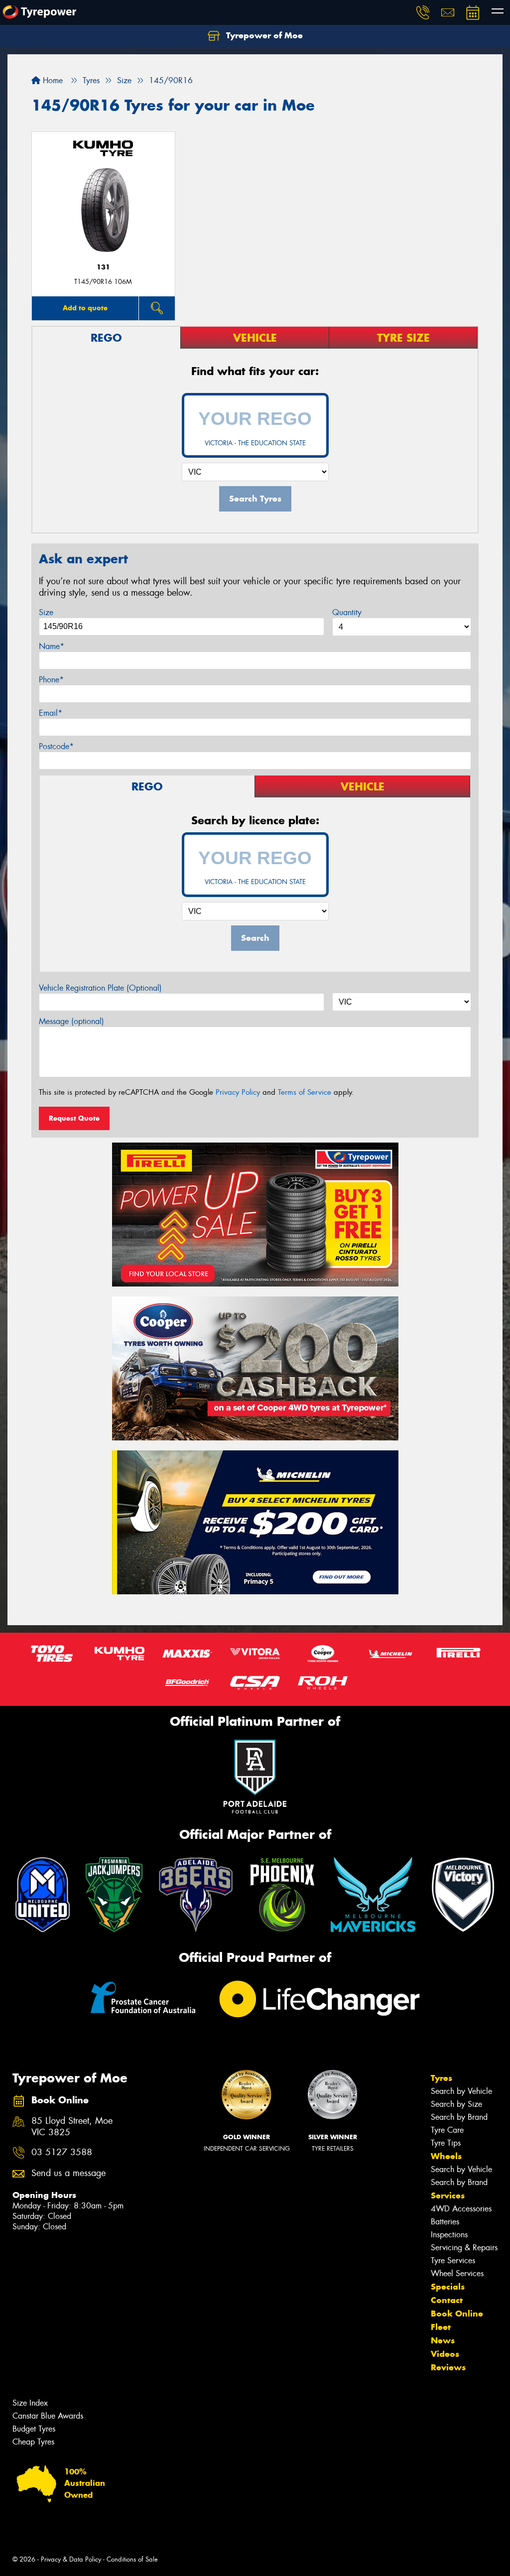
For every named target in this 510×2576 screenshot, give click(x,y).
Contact (447, 2300)
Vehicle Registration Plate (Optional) (100, 988)
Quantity (347, 612)
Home (52, 80)
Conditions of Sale (132, 2559)
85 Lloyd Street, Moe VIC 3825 (72, 2127)
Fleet (441, 2327)
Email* (51, 713)
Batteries (445, 2222)
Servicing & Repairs (464, 2248)
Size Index (30, 2403)
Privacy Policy (238, 1092)
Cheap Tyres (33, 2442)
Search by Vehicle (461, 2091)
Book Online (457, 2314)
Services (448, 2195)
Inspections (449, 2235)
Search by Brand (459, 2117)
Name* (52, 646)
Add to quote (85, 308)
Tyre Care (447, 2130)
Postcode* (56, 746)
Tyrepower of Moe (263, 35)
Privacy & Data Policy (71, 2559)
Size (46, 612)
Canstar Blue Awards (48, 2416)
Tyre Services (453, 2260)
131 (103, 267)
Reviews (448, 2367)
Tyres (442, 2078)
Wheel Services (457, 2273)
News (443, 2340)
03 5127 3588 (62, 2152)
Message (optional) (71, 1021)
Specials (448, 2287)
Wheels (446, 2156)
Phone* (51, 680)
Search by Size (456, 2104)
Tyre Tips (446, 2143)
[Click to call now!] (423, 12)
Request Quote (74, 1118)
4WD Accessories (461, 2209)
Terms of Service (305, 1092)
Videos (445, 2354)
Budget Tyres (34, 2429)
